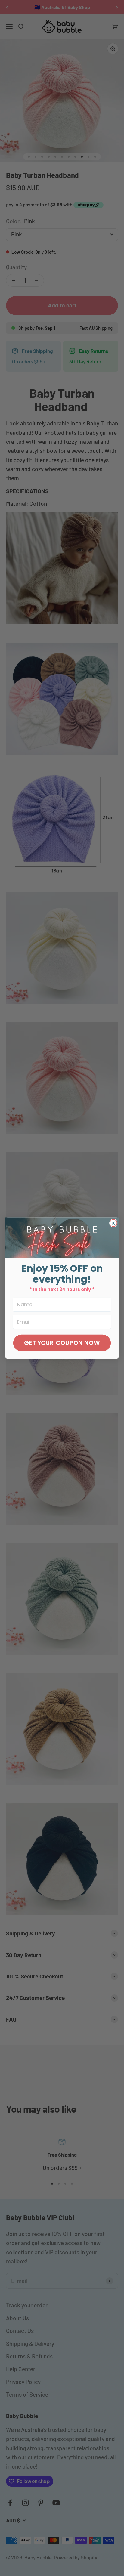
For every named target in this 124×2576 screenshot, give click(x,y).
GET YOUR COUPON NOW (62, 1343)
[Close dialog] (113, 1223)
